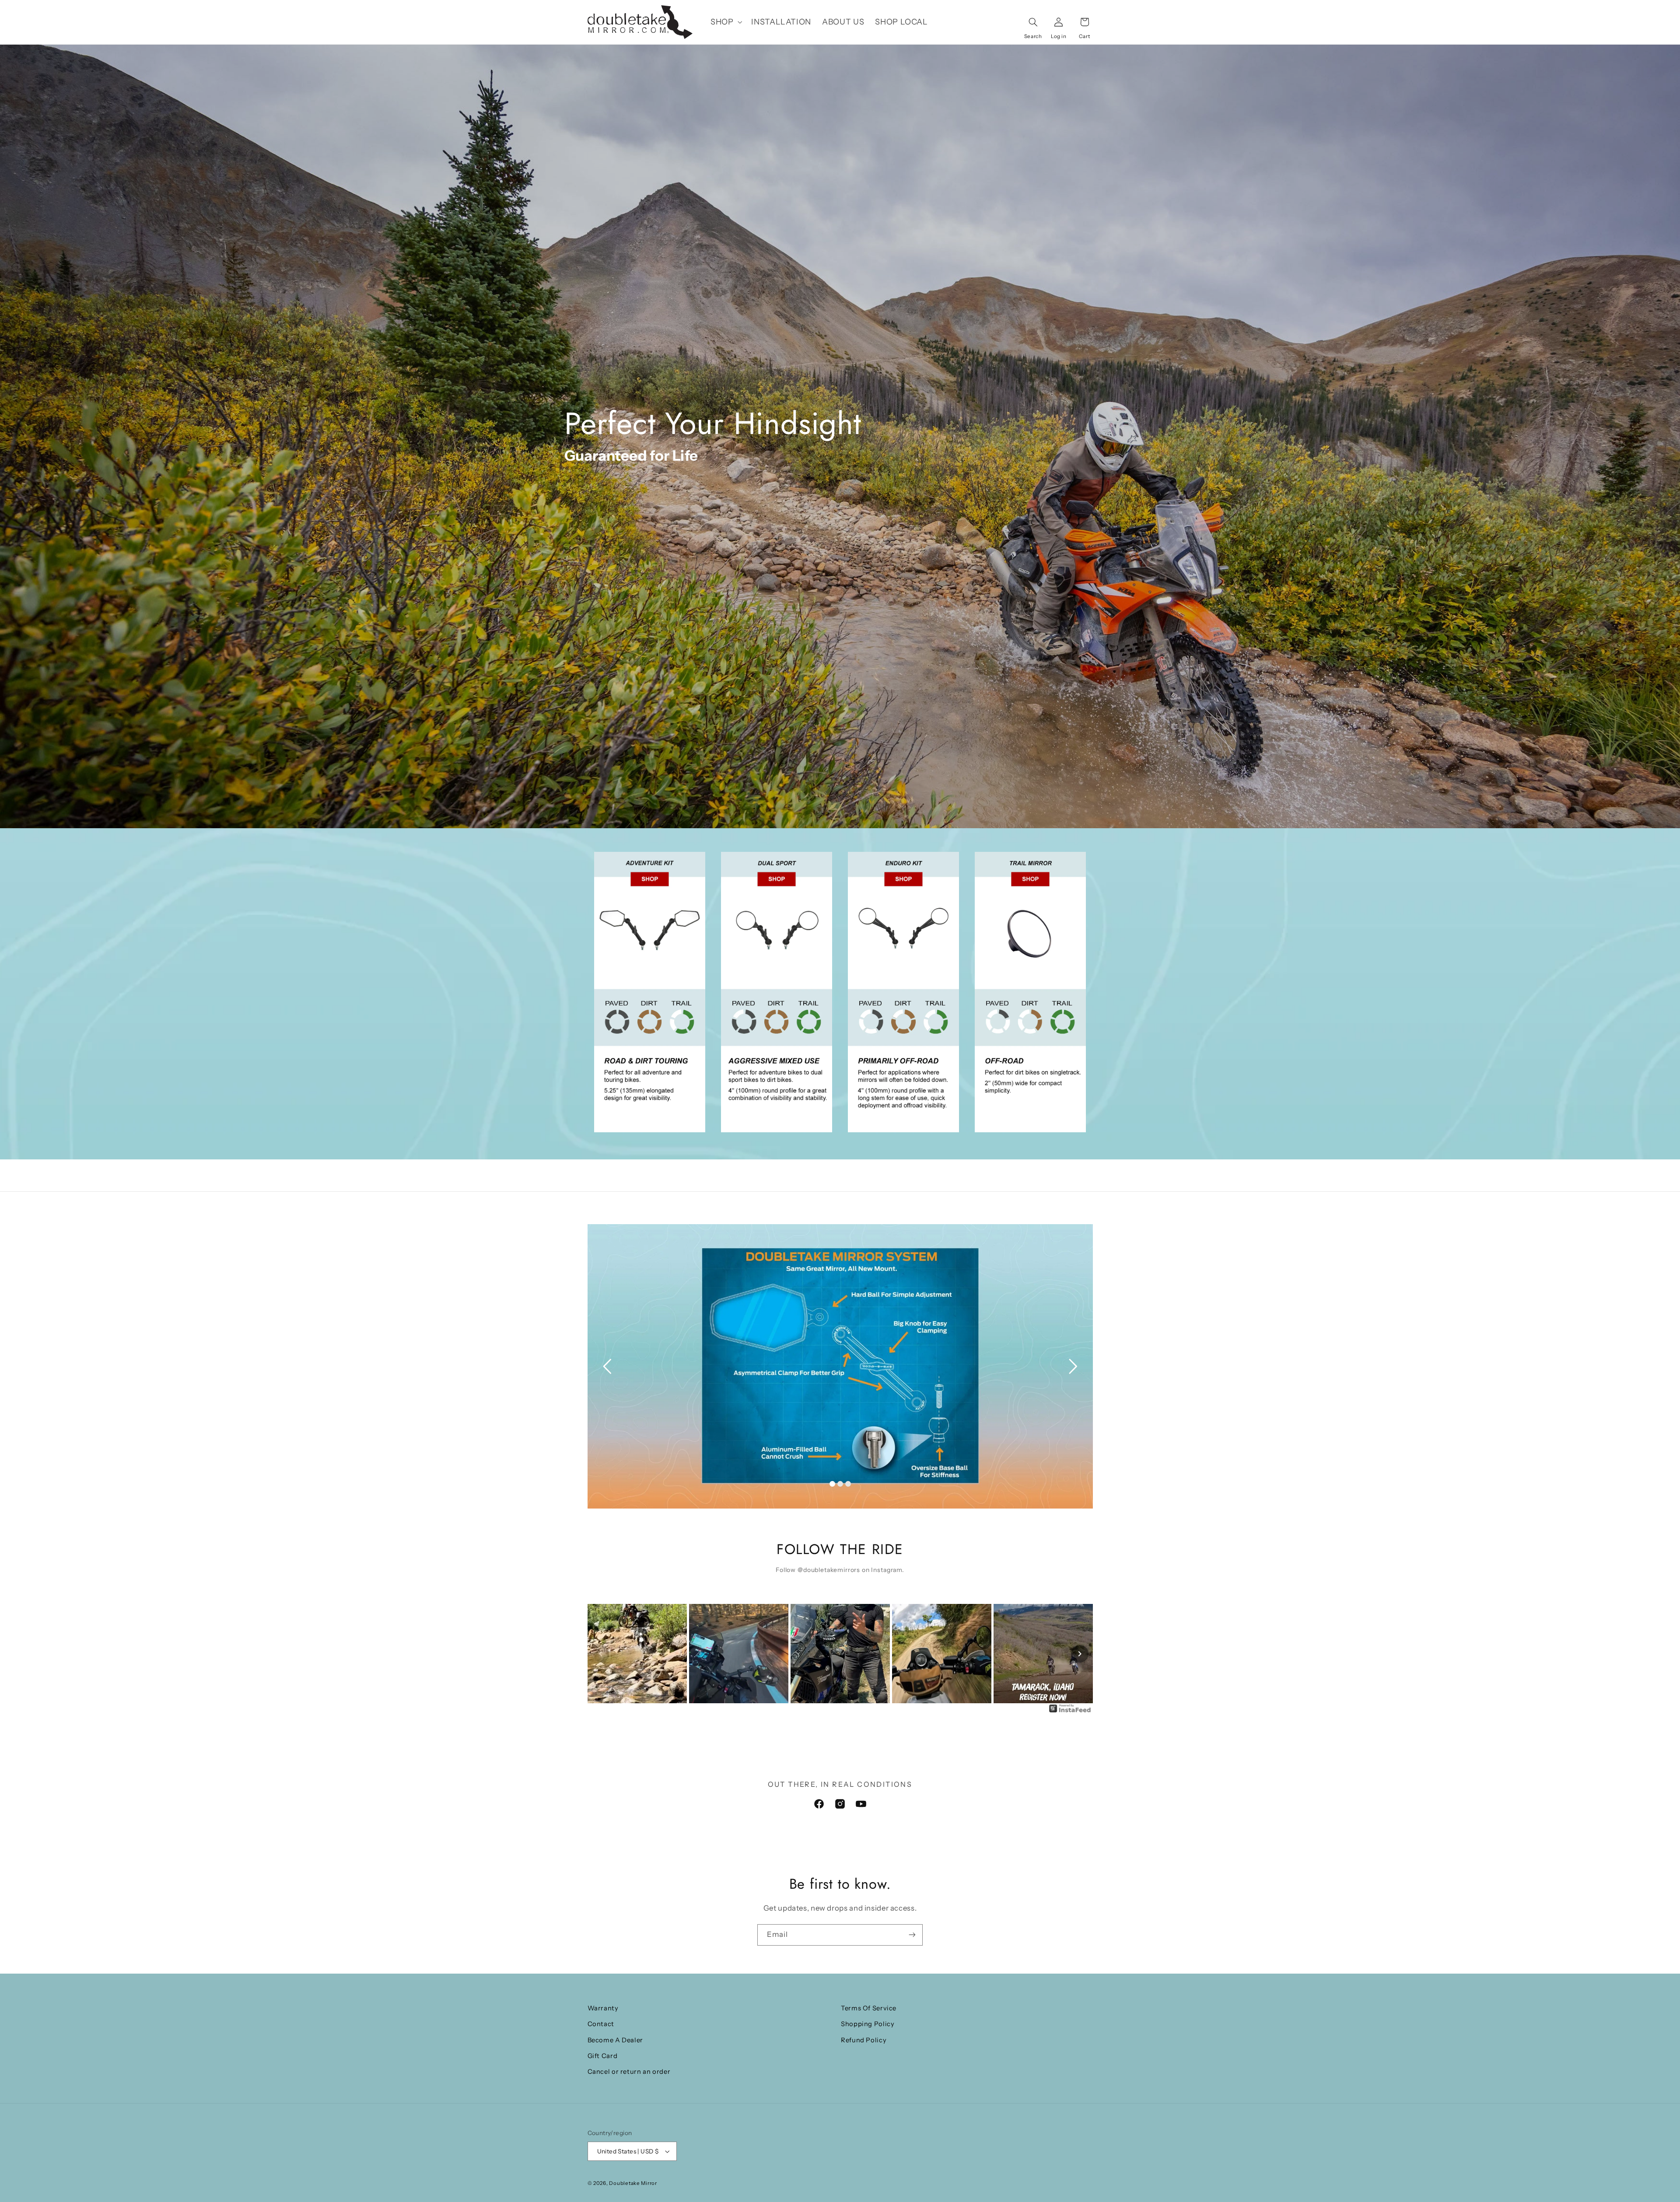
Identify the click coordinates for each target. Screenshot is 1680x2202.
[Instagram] (840, 1804)
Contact (601, 2024)
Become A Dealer (615, 2040)
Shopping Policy (868, 2024)
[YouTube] (861, 1804)
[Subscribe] (912, 1935)
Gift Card (603, 2056)
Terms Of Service (869, 2008)
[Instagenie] (1070, 1712)
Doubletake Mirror (633, 2183)
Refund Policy (864, 2040)
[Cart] (1085, 22)
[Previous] (601, 1654)
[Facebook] (819, 1804)
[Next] (1080, 1654)
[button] (725, 22)
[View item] (650, 992)
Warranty (603, 2008)
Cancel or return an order (629, 2072)
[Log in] (1059, 22)
